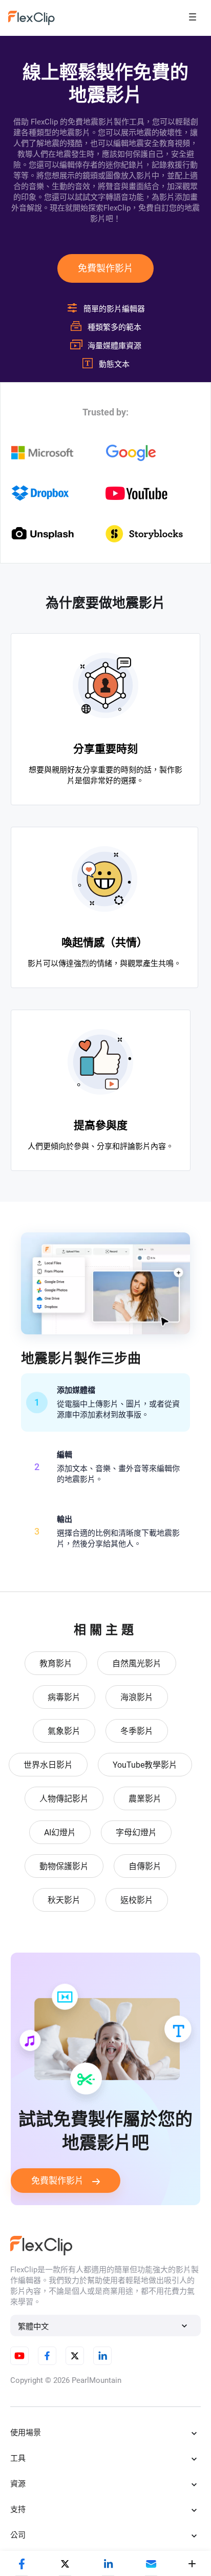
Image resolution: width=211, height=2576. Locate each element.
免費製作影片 (105, 268)
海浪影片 (137, 1697)
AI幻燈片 (60, 1832)
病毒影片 (64, 1697)
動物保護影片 (64, 1866)
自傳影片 (145, 1866)
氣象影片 (64, 1731)
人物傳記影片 (64, 1799)
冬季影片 (137, 1731)
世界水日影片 (48, 1765)
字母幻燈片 (136, 1832)
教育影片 (56, 1663)
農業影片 (145, 1799)
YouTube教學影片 (145, 1765)
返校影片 (137, 1900)
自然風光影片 (137, 1663)
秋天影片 (64, 1900)
